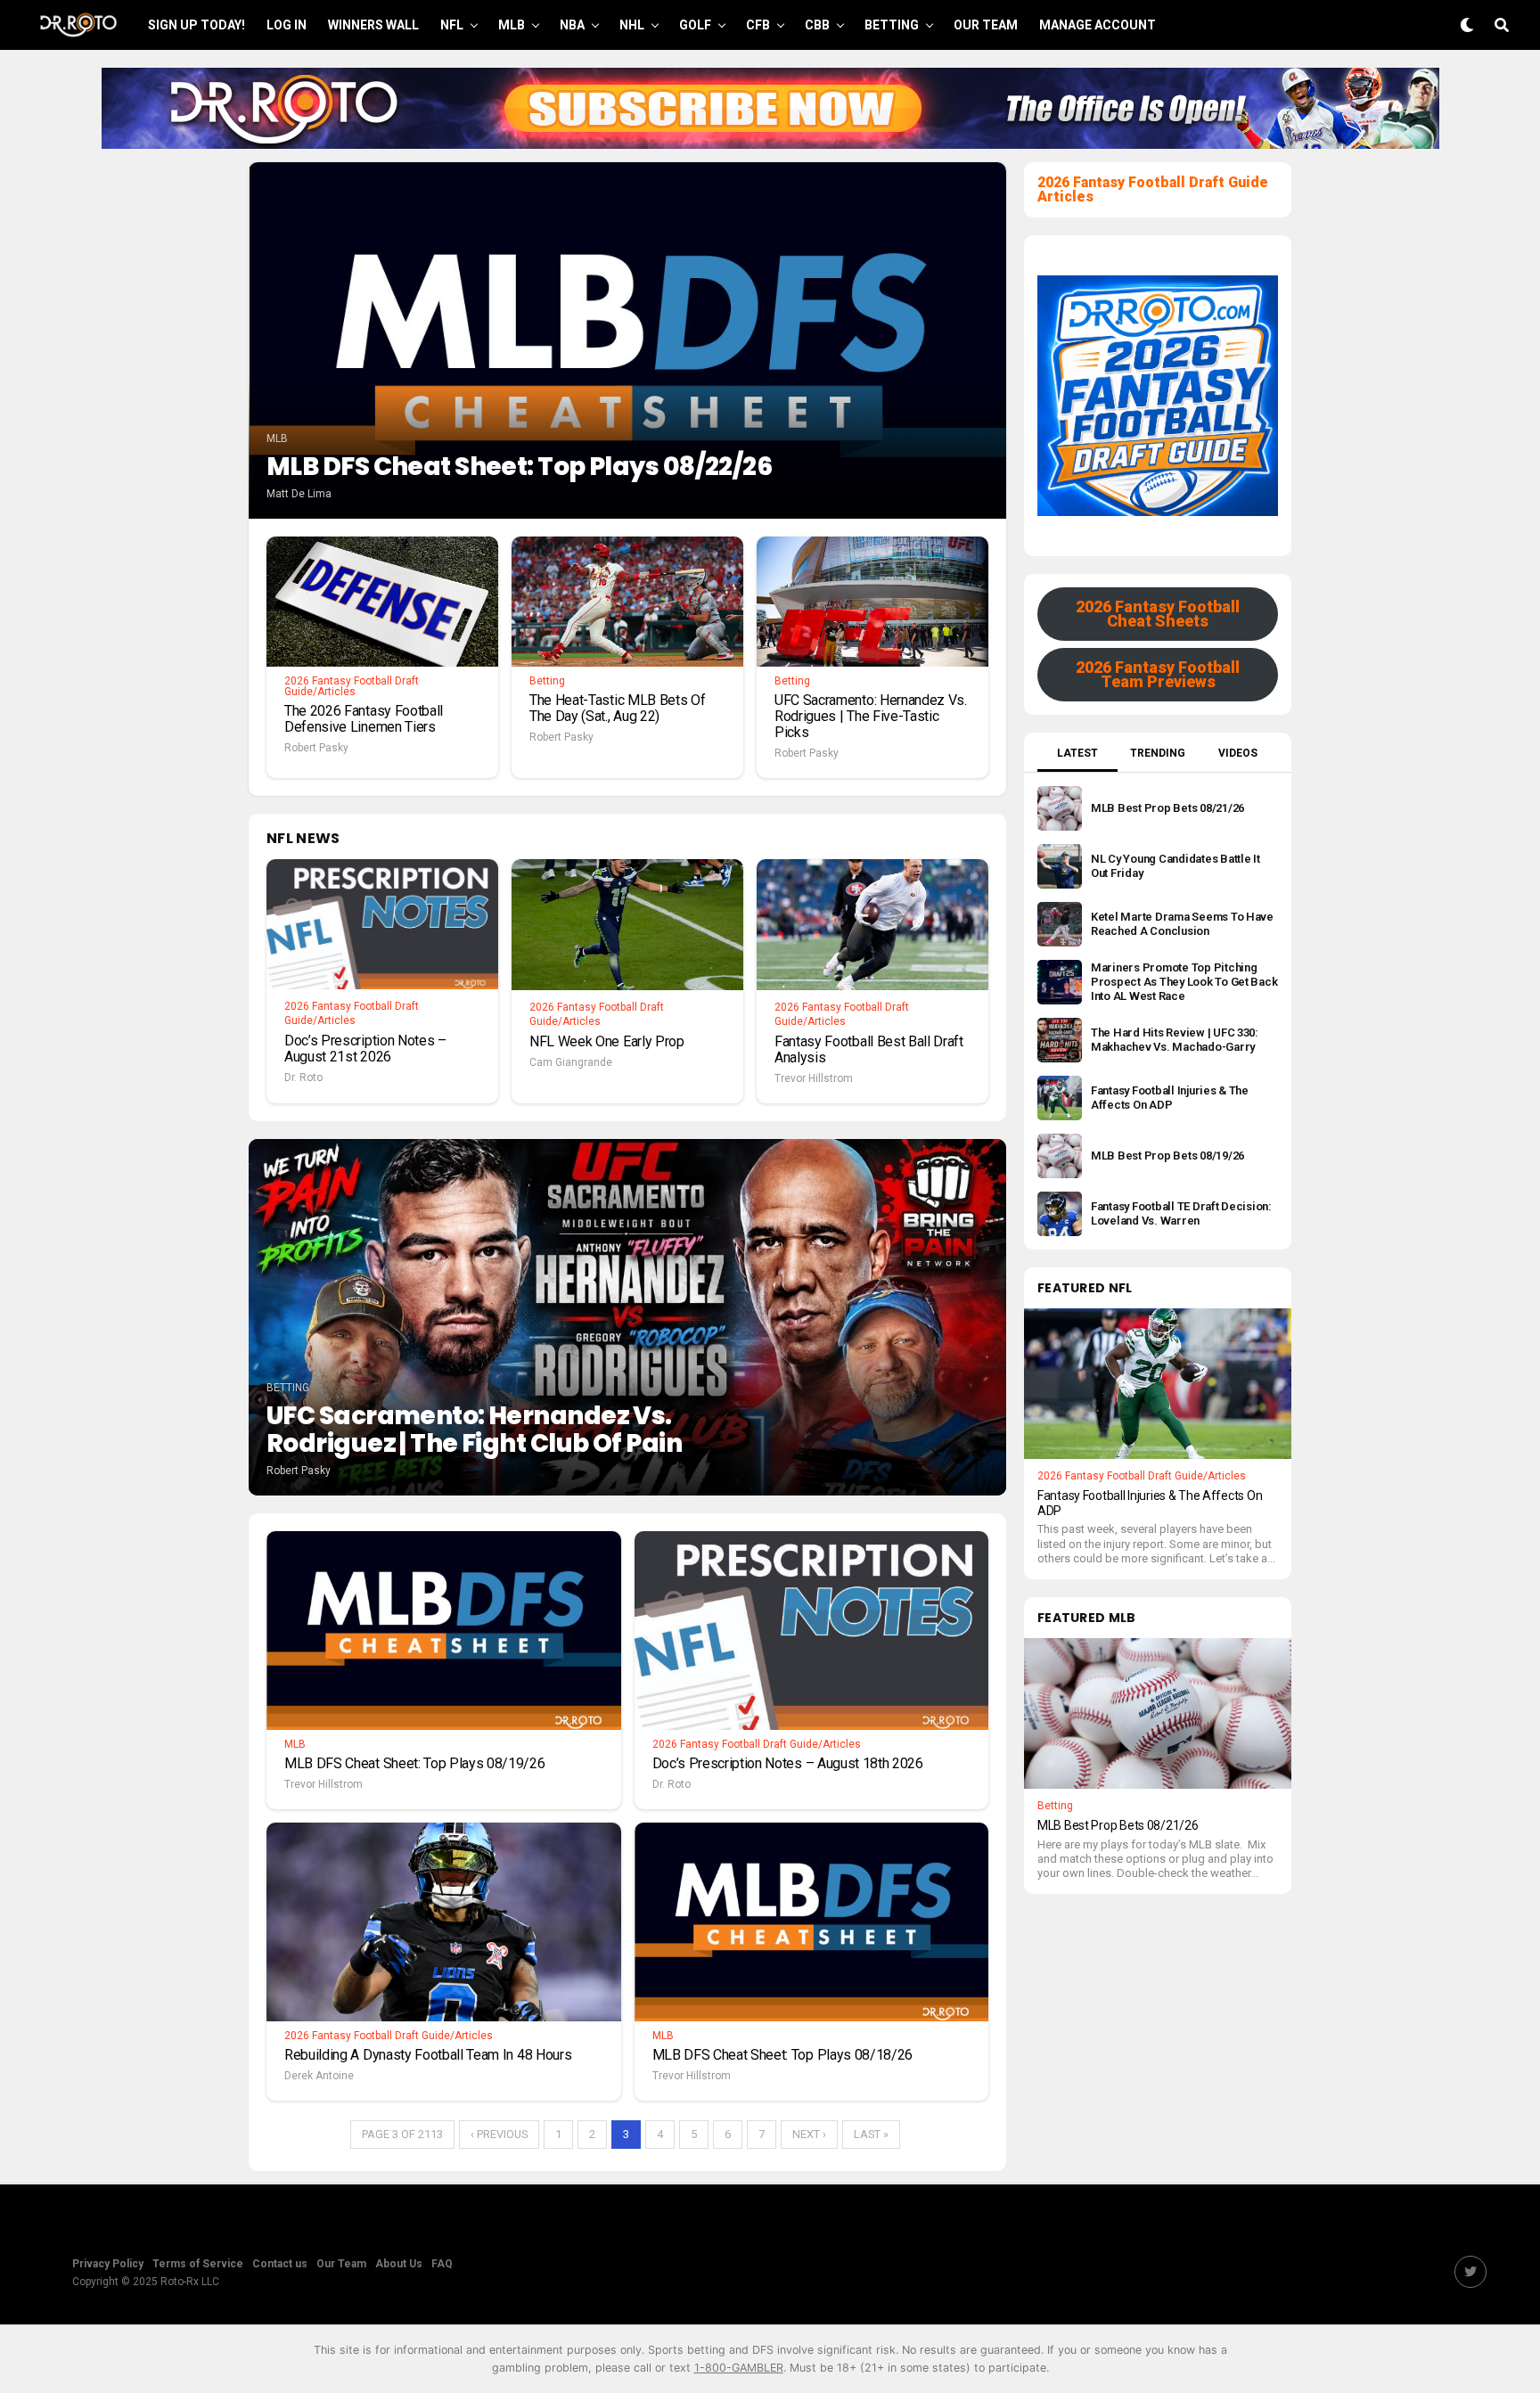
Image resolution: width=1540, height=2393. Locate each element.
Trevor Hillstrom (814, 1078)
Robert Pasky (316, 748)
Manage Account (1098, 25)
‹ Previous (499, 2134)
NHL (632, 25)
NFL (452, 25)
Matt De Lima (299, 494)
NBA (572, 25)
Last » (871, 2134)
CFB (758, 25)
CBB (817, 25)
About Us (399, 2264)
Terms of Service (198, 2264)
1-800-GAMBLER (739, 2368)
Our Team (986, 25)
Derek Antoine (319, 2076)
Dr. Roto (303, 1078)
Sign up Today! (197, 25)
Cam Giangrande (571, 1062)
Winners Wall (373, 25)
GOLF (695, 25)
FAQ (442, 2264)
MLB (512, 25)
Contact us (280, 2264)
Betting (892, 25)
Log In (287, 25)
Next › (809, 2134)
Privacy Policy (108, 2264)
